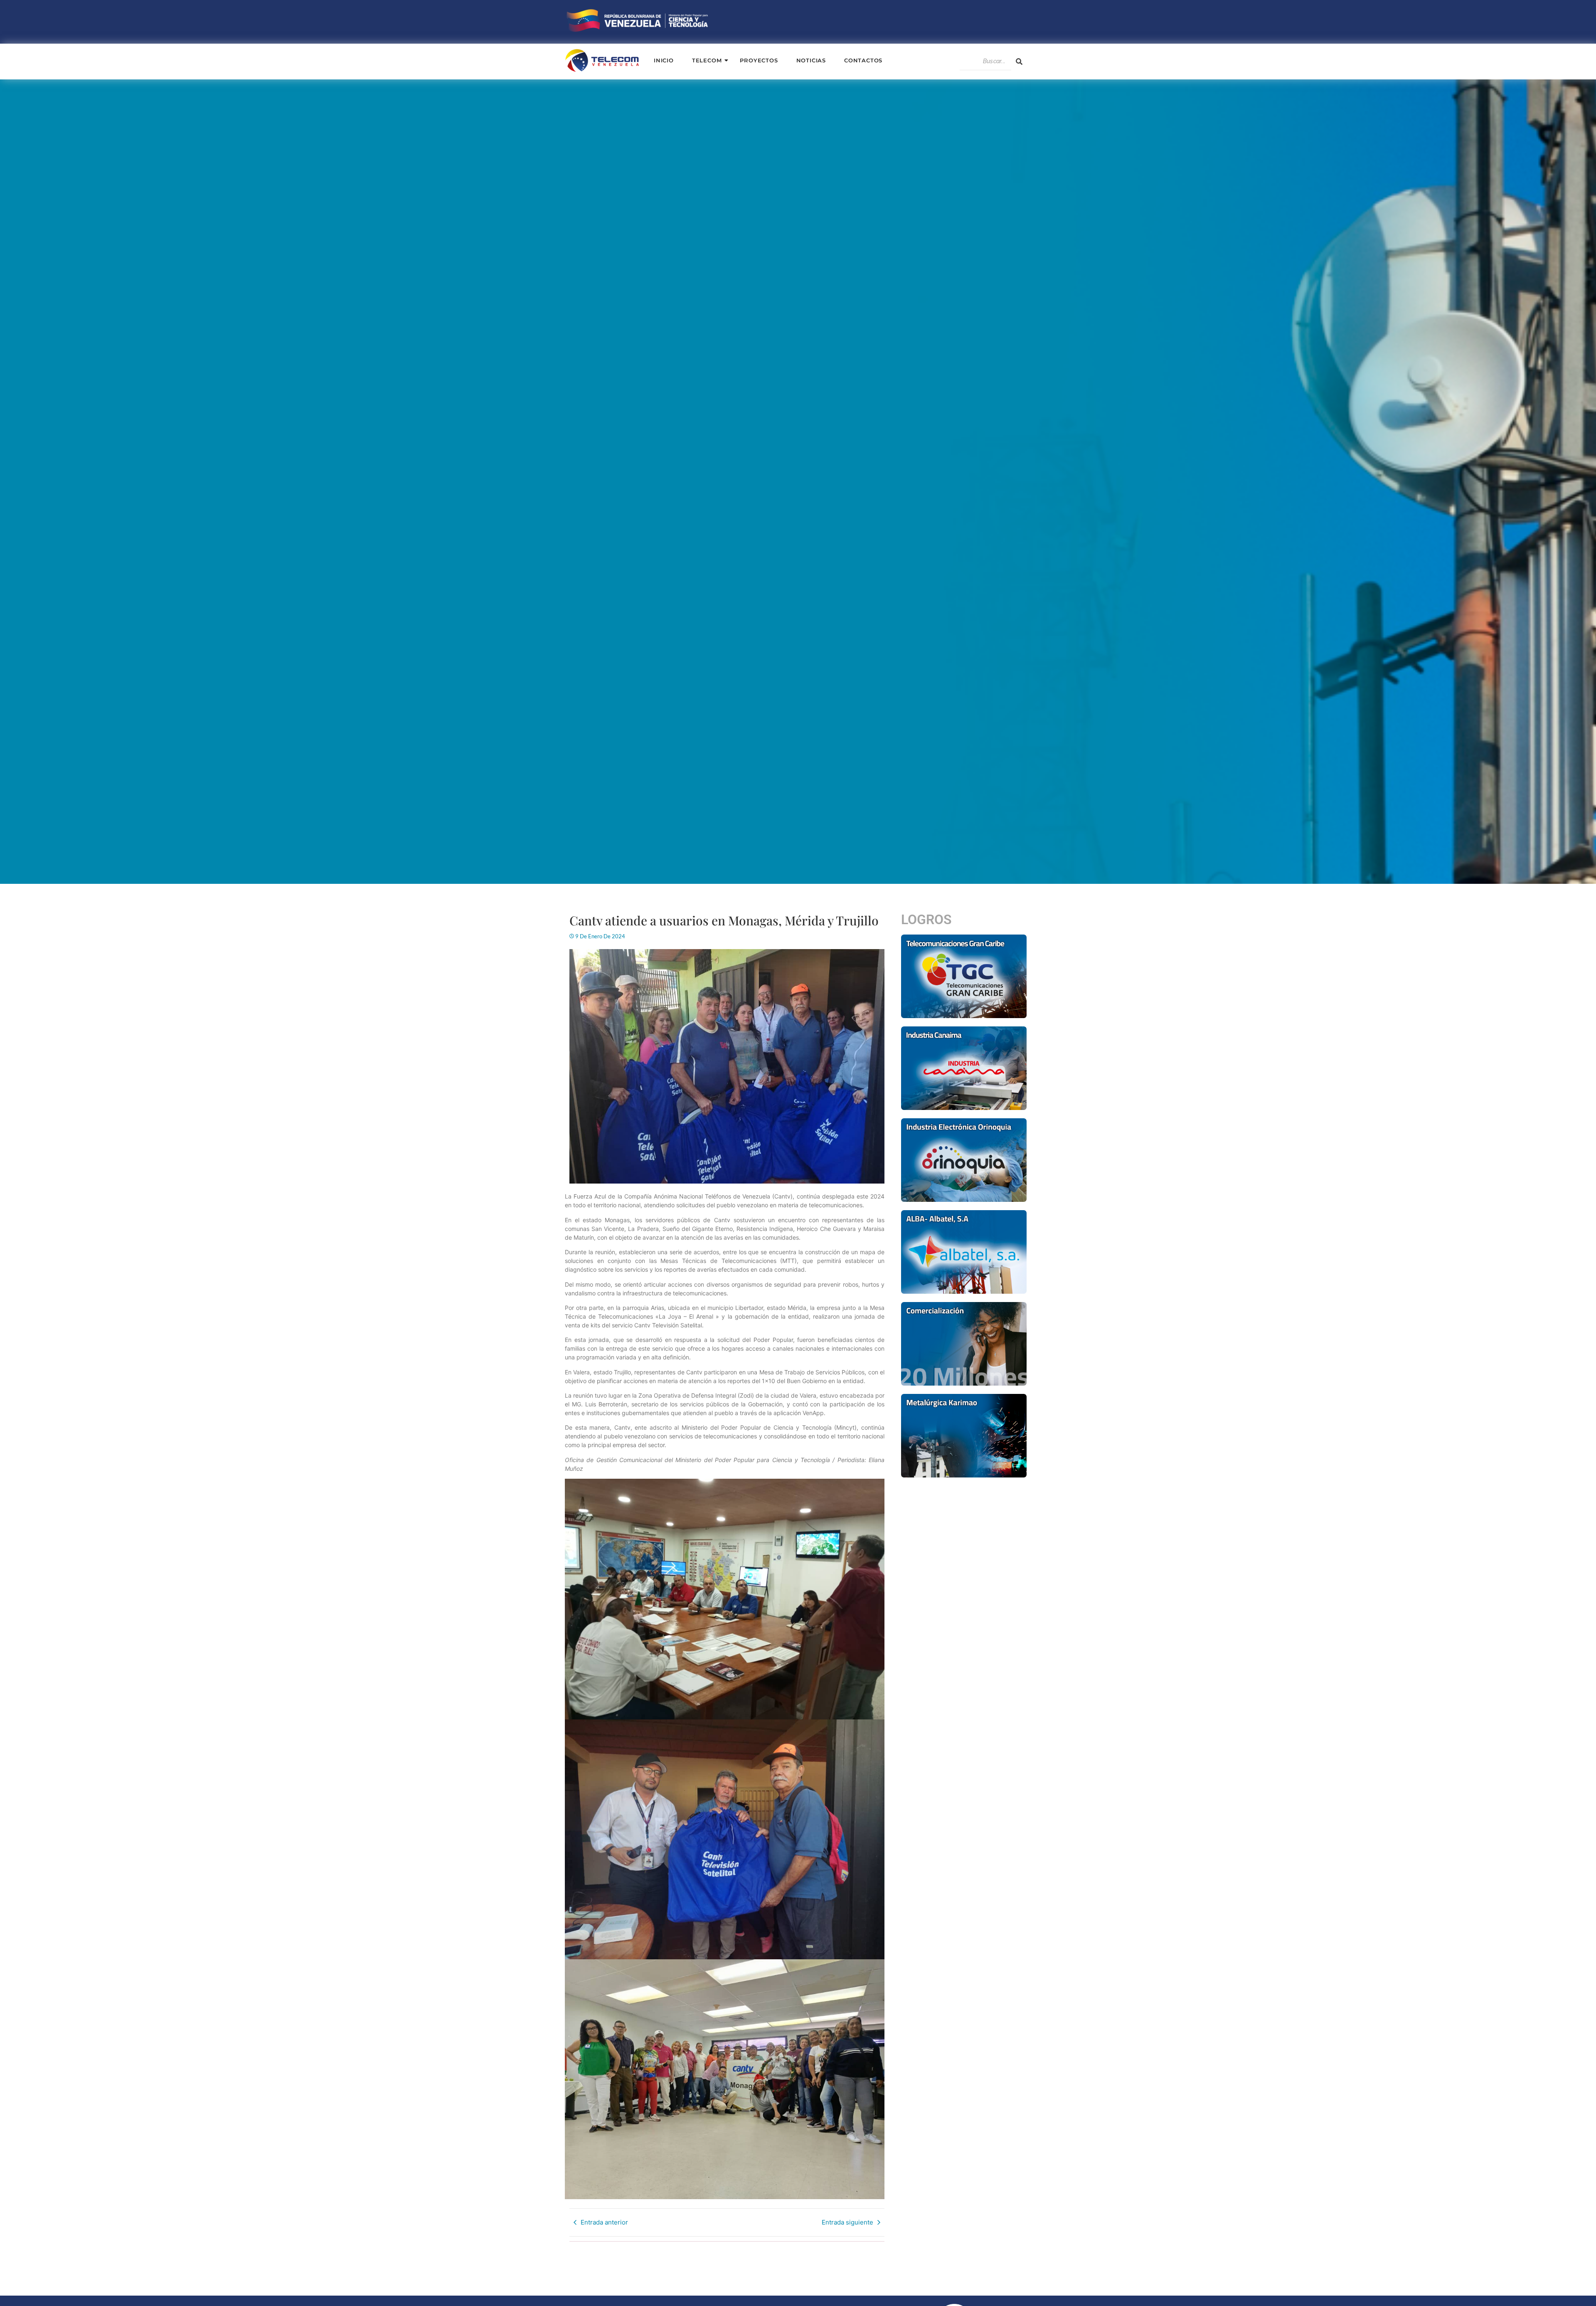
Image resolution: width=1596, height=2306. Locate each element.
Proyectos (759, 60)
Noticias (811, 60)
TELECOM (707, 60)
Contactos (863, 60)
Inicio (664, 60)
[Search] (1019, 62)
